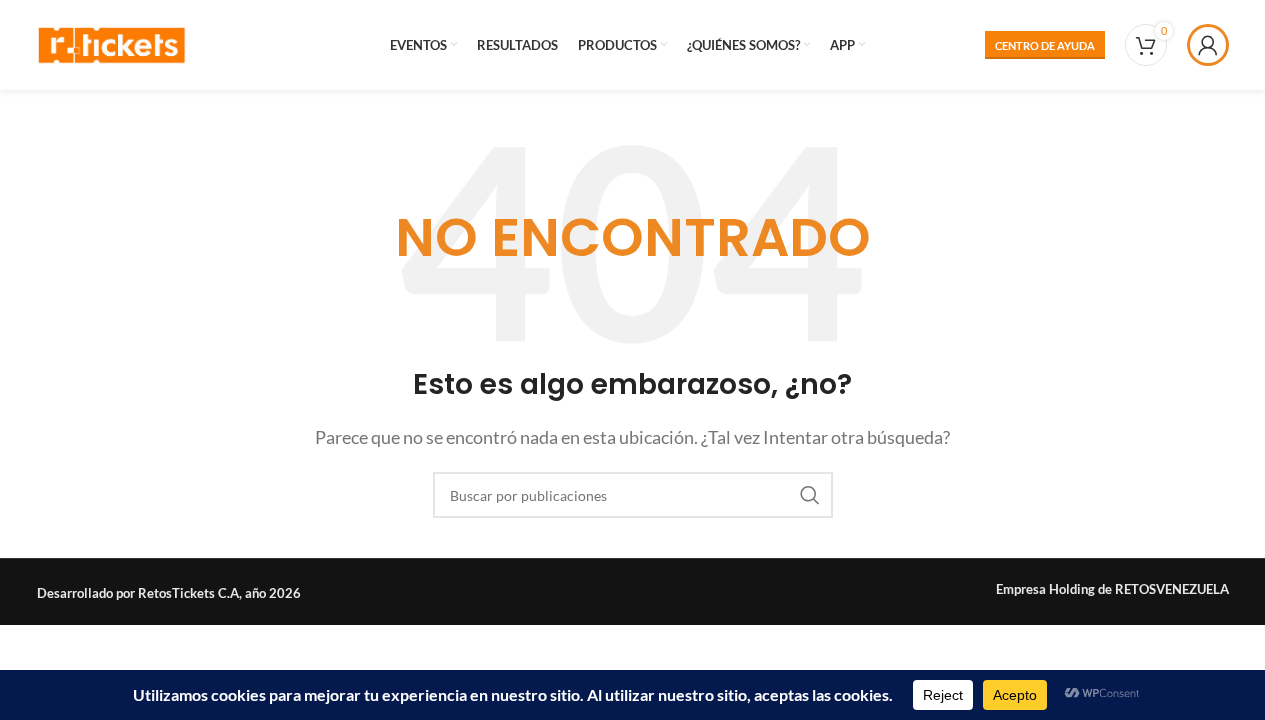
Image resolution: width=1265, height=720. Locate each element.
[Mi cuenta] (1208, 45)
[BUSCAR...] (810, 495)
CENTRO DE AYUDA (1045, 45)
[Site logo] (112, 42)
